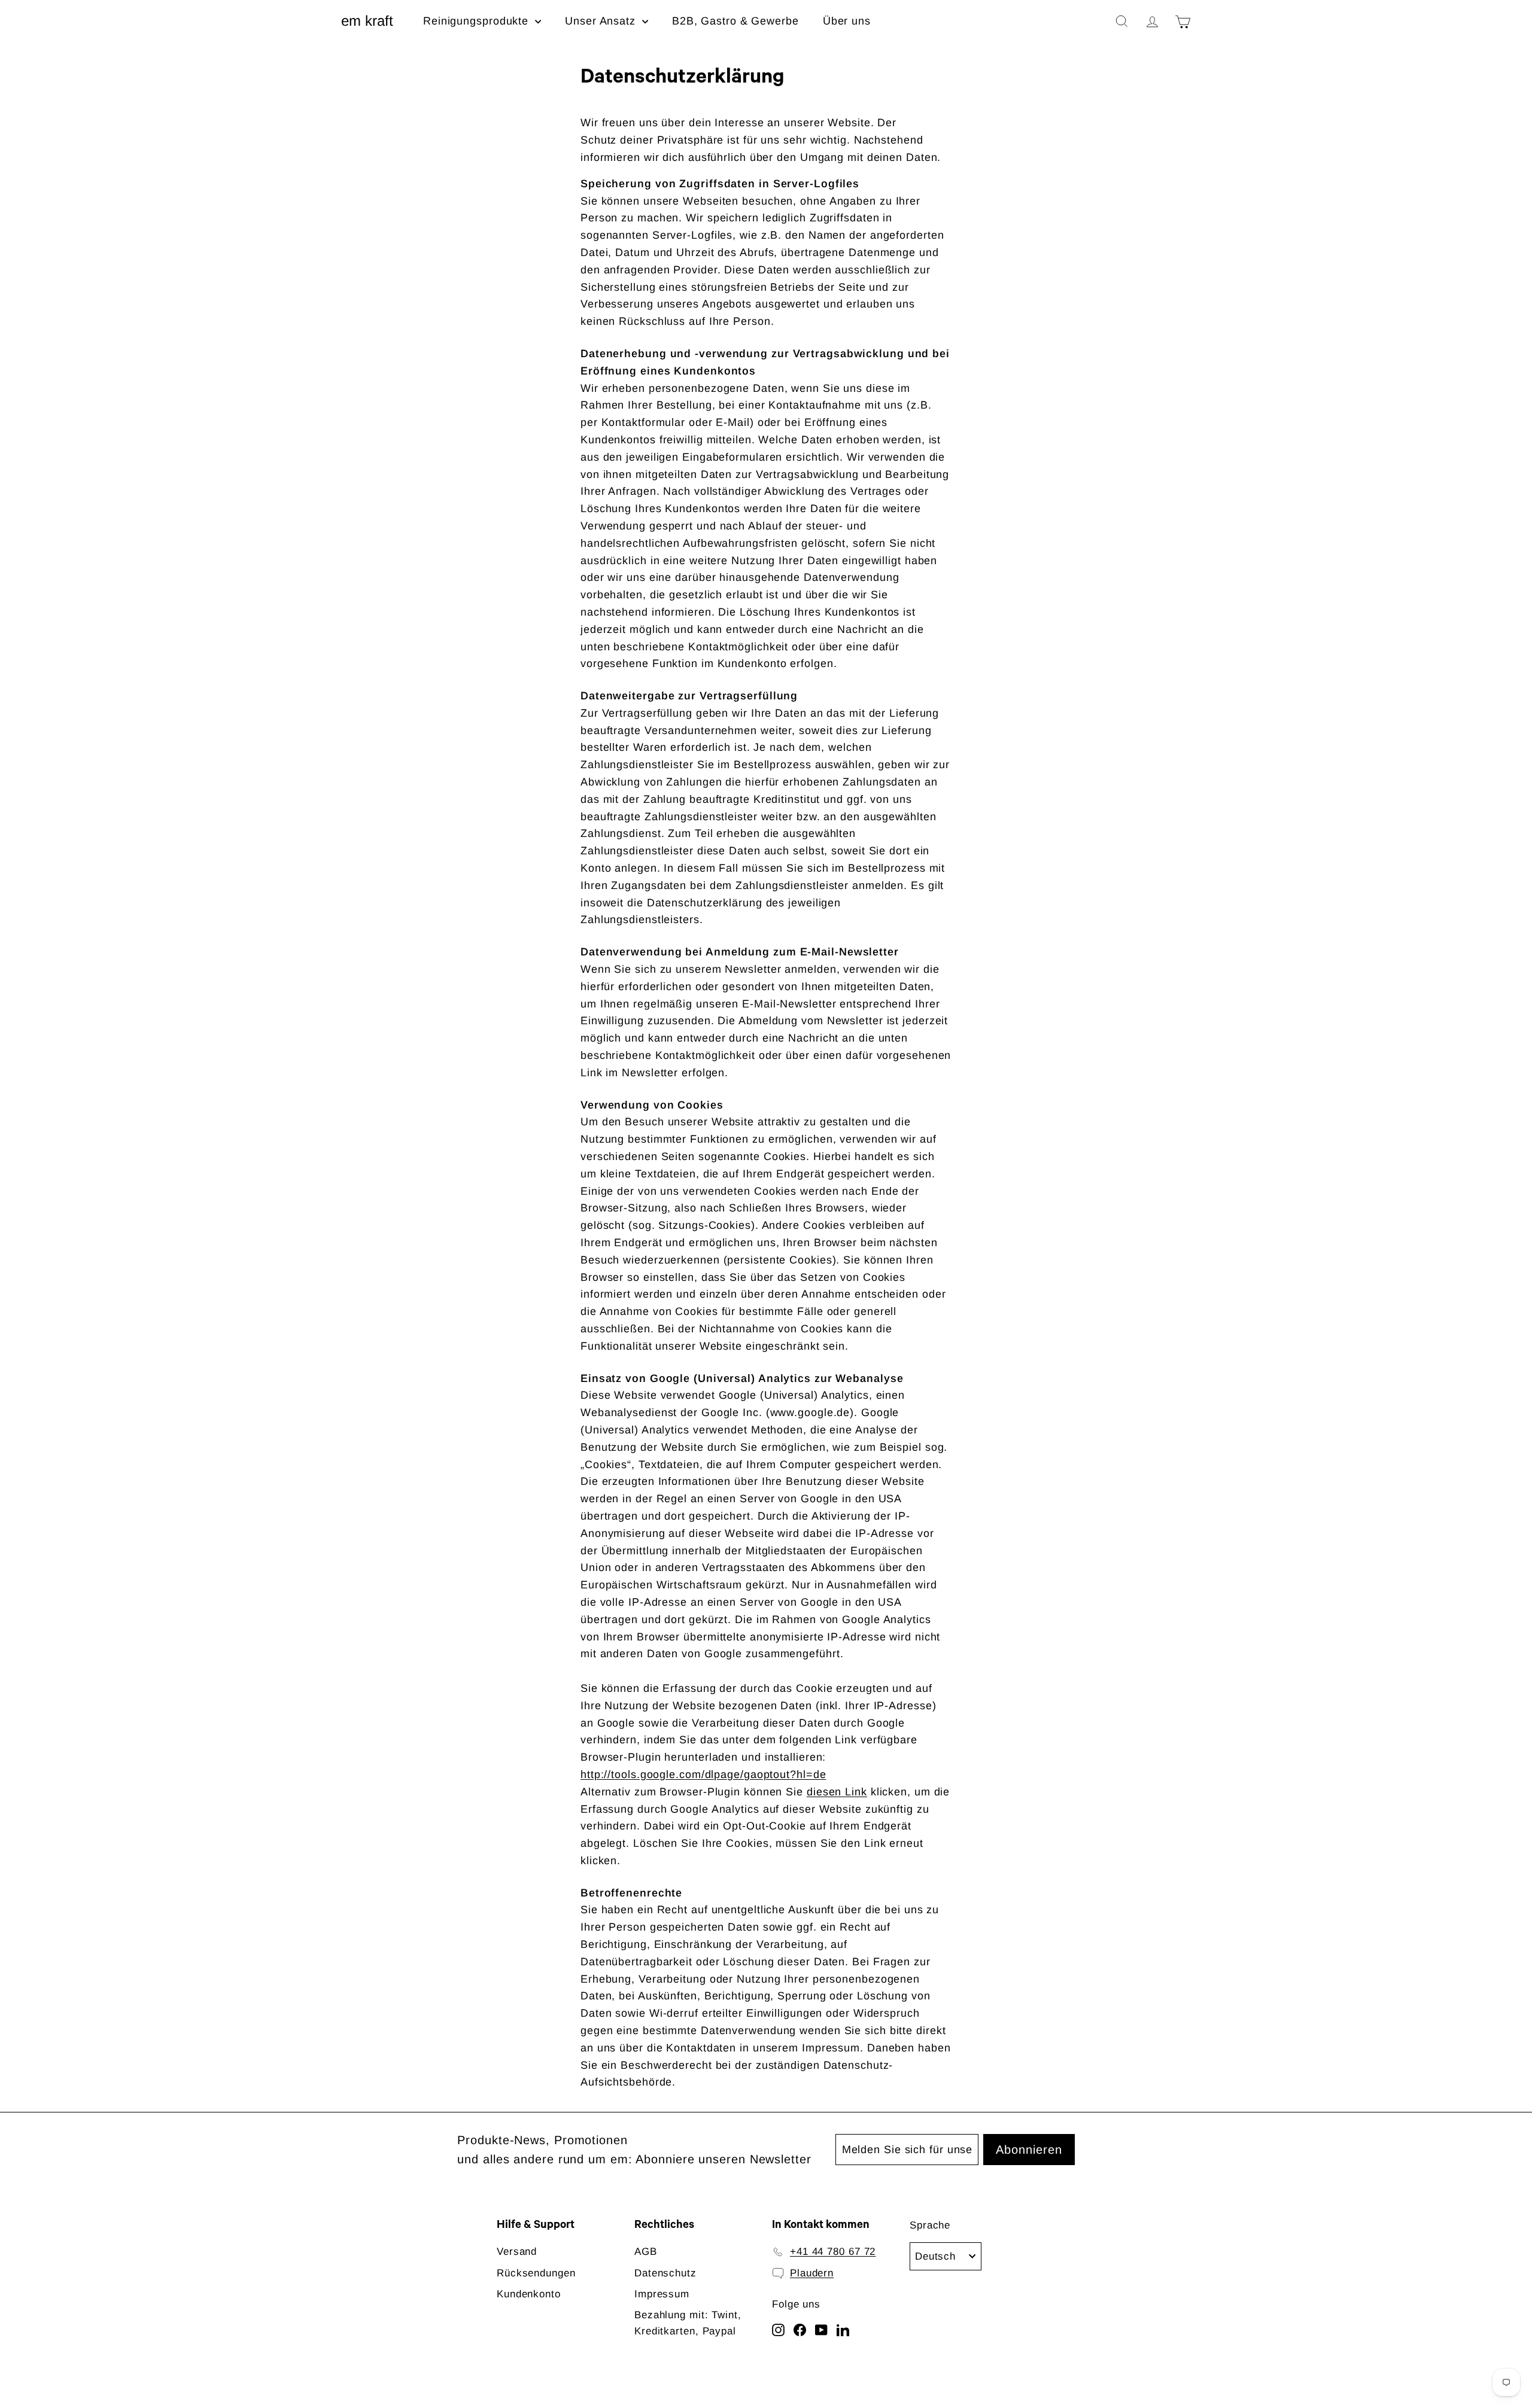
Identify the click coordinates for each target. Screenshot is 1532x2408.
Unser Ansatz (602, 21)
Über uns (847, 21)
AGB (646, 2252)
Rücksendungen (536, 2273)
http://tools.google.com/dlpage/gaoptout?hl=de (703, 1774)
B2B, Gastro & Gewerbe (735, 21)
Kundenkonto (529, 2294)
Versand (517, 2252)
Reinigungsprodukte (478, 21)
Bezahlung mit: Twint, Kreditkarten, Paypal (688, 2323)
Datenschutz (665, 2273)
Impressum (662, 2294)
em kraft (367, 21)
